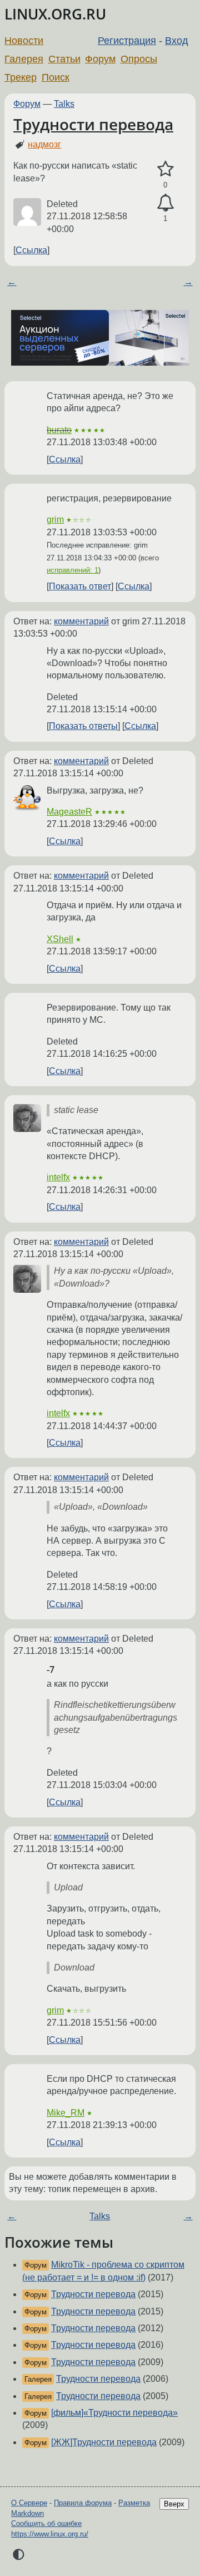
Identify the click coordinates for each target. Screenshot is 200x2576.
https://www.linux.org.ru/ (50, 2534)
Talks (64, 104)
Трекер (21, 77)
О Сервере (29, 2503)
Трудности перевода (93, 124)
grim (55, 519)
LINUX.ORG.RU (55, 14)
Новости (24, 41)
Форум (100, 59)
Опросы (139, 59)
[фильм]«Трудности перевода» (114, 2413)
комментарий (81, 621)
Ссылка (31, 250)
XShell (60, 939)
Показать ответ (80, 586)
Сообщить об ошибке (46, 2523)
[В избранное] (165, 169)
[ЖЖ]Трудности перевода (104, 2442)
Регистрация (127, 41)
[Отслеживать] (165, 203)
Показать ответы (83, 726)
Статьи (64, 59)
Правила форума (83, 2503)
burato (59, 430)
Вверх (174, 2504)
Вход (177, 41)
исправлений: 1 (72, 570)
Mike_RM (66, 2113)
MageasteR (69, 812)
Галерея (24, 59)
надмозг (44, 144)
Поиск (56, 77)
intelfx (58, 1177)
